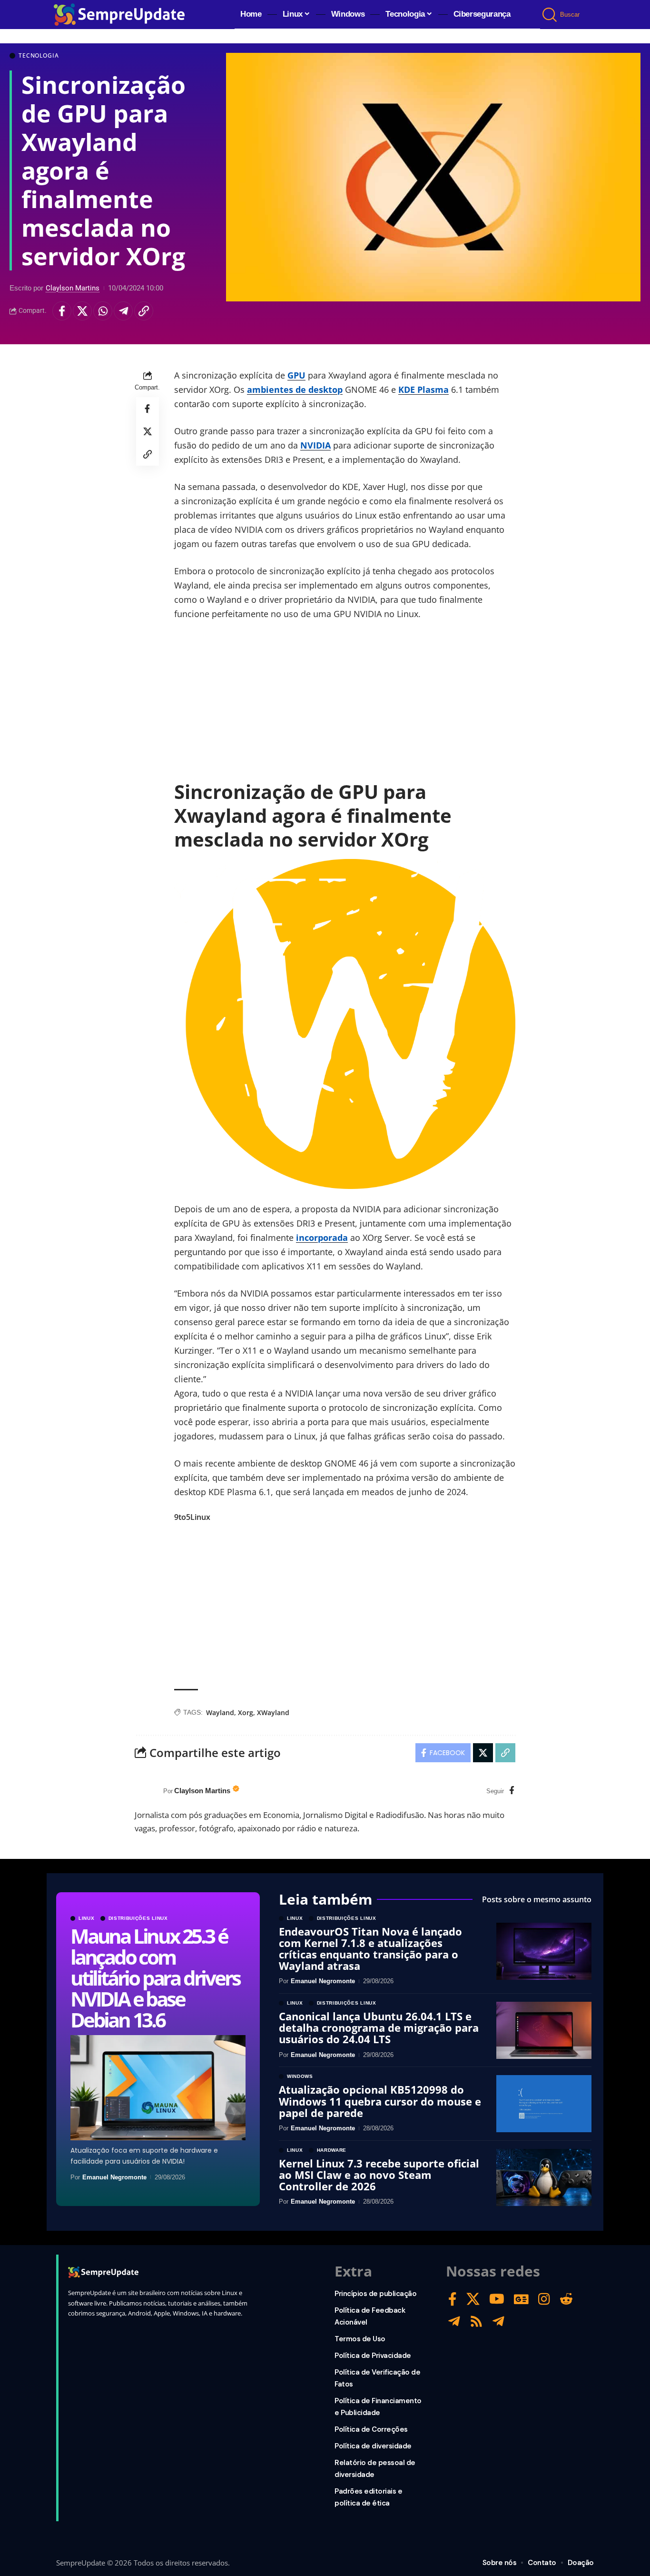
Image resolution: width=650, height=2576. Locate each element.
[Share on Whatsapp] (103, 311)
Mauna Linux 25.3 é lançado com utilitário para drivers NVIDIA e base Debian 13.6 (155, 1978)
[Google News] (521, 2299)
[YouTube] (497, 2299)
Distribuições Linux (138, 1918)
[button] (550, 15)
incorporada (322, 1238)
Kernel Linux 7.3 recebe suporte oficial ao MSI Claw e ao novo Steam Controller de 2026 (379, 2175)
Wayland (220, 1712)
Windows (300, 2077)
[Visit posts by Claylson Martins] (147, 1791)
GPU (296, 375)
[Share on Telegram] (123, 311)
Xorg (246, 1712)
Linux (87, 1918)
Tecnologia (39, 56)
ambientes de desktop (295, 389)
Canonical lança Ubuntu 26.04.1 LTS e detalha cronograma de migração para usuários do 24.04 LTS (379, 2027)
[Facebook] (512, 1791)
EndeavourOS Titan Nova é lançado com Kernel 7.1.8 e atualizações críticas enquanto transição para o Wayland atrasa (370, 1949)
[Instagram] (544, 2299)
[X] (473, 2299)
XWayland (273, 1712)
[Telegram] (454, 2321)
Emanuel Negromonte (114, 2177)
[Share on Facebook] (62, 311)
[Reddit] (566, 2299)
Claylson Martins (73, 288)
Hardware (332, 2150)
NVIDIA (315, 445)
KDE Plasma (423, 389)
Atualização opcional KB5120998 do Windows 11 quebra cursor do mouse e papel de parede (380, 2101)
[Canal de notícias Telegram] (498, 2321)
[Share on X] (82, 311)
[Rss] (476, 2321)
